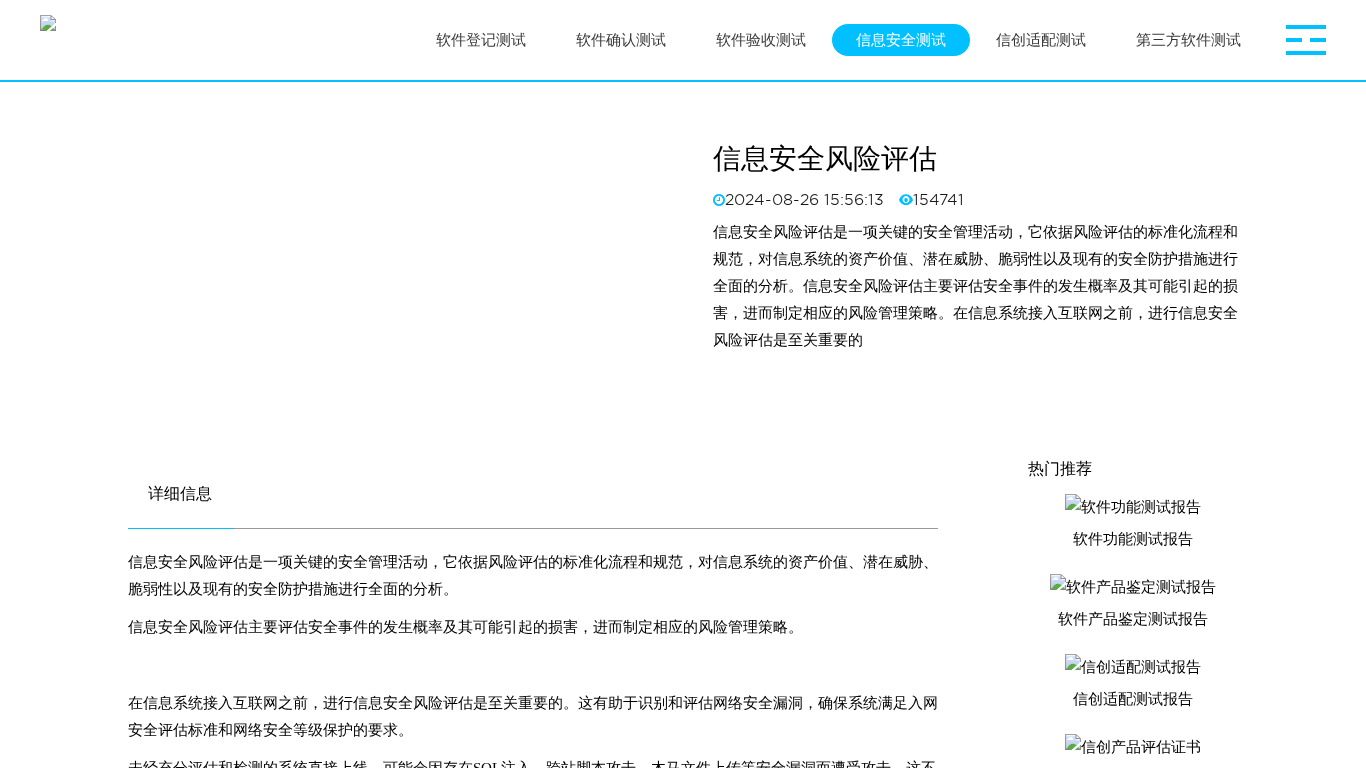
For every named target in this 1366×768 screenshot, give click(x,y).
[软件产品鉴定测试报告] (1133, 587)
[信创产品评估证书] (1133, 747)
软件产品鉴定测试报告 (1133, 619)
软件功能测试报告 (1133, 539)
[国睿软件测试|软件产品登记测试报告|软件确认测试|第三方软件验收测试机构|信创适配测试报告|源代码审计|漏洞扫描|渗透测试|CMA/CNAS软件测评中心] (48, 40)
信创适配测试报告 (1133, 699)
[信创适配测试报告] (1133, 667)
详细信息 (180, 493)
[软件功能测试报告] (1133, 507)
